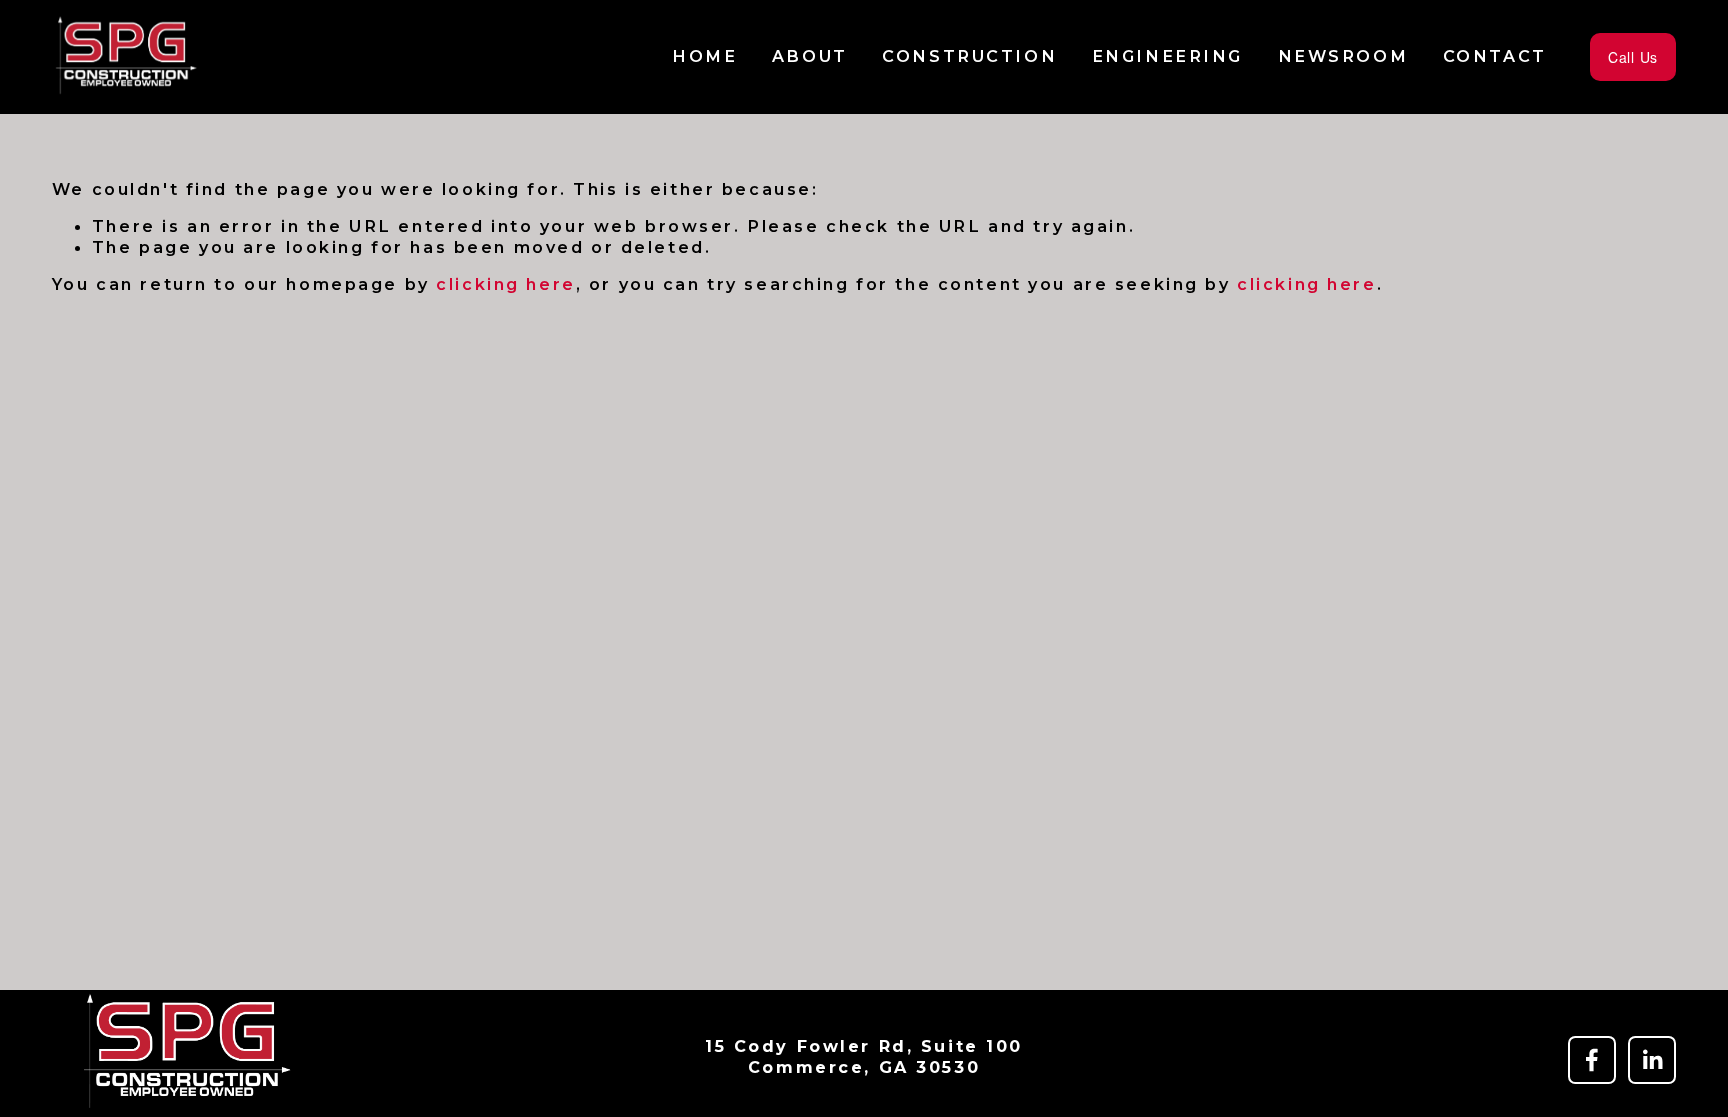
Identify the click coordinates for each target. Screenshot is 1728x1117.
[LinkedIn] (1652, 1060)
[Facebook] (1592, 1060)
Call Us (1633, 57)
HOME (704, 56)
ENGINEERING (1167, 56)
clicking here (505, 284)
